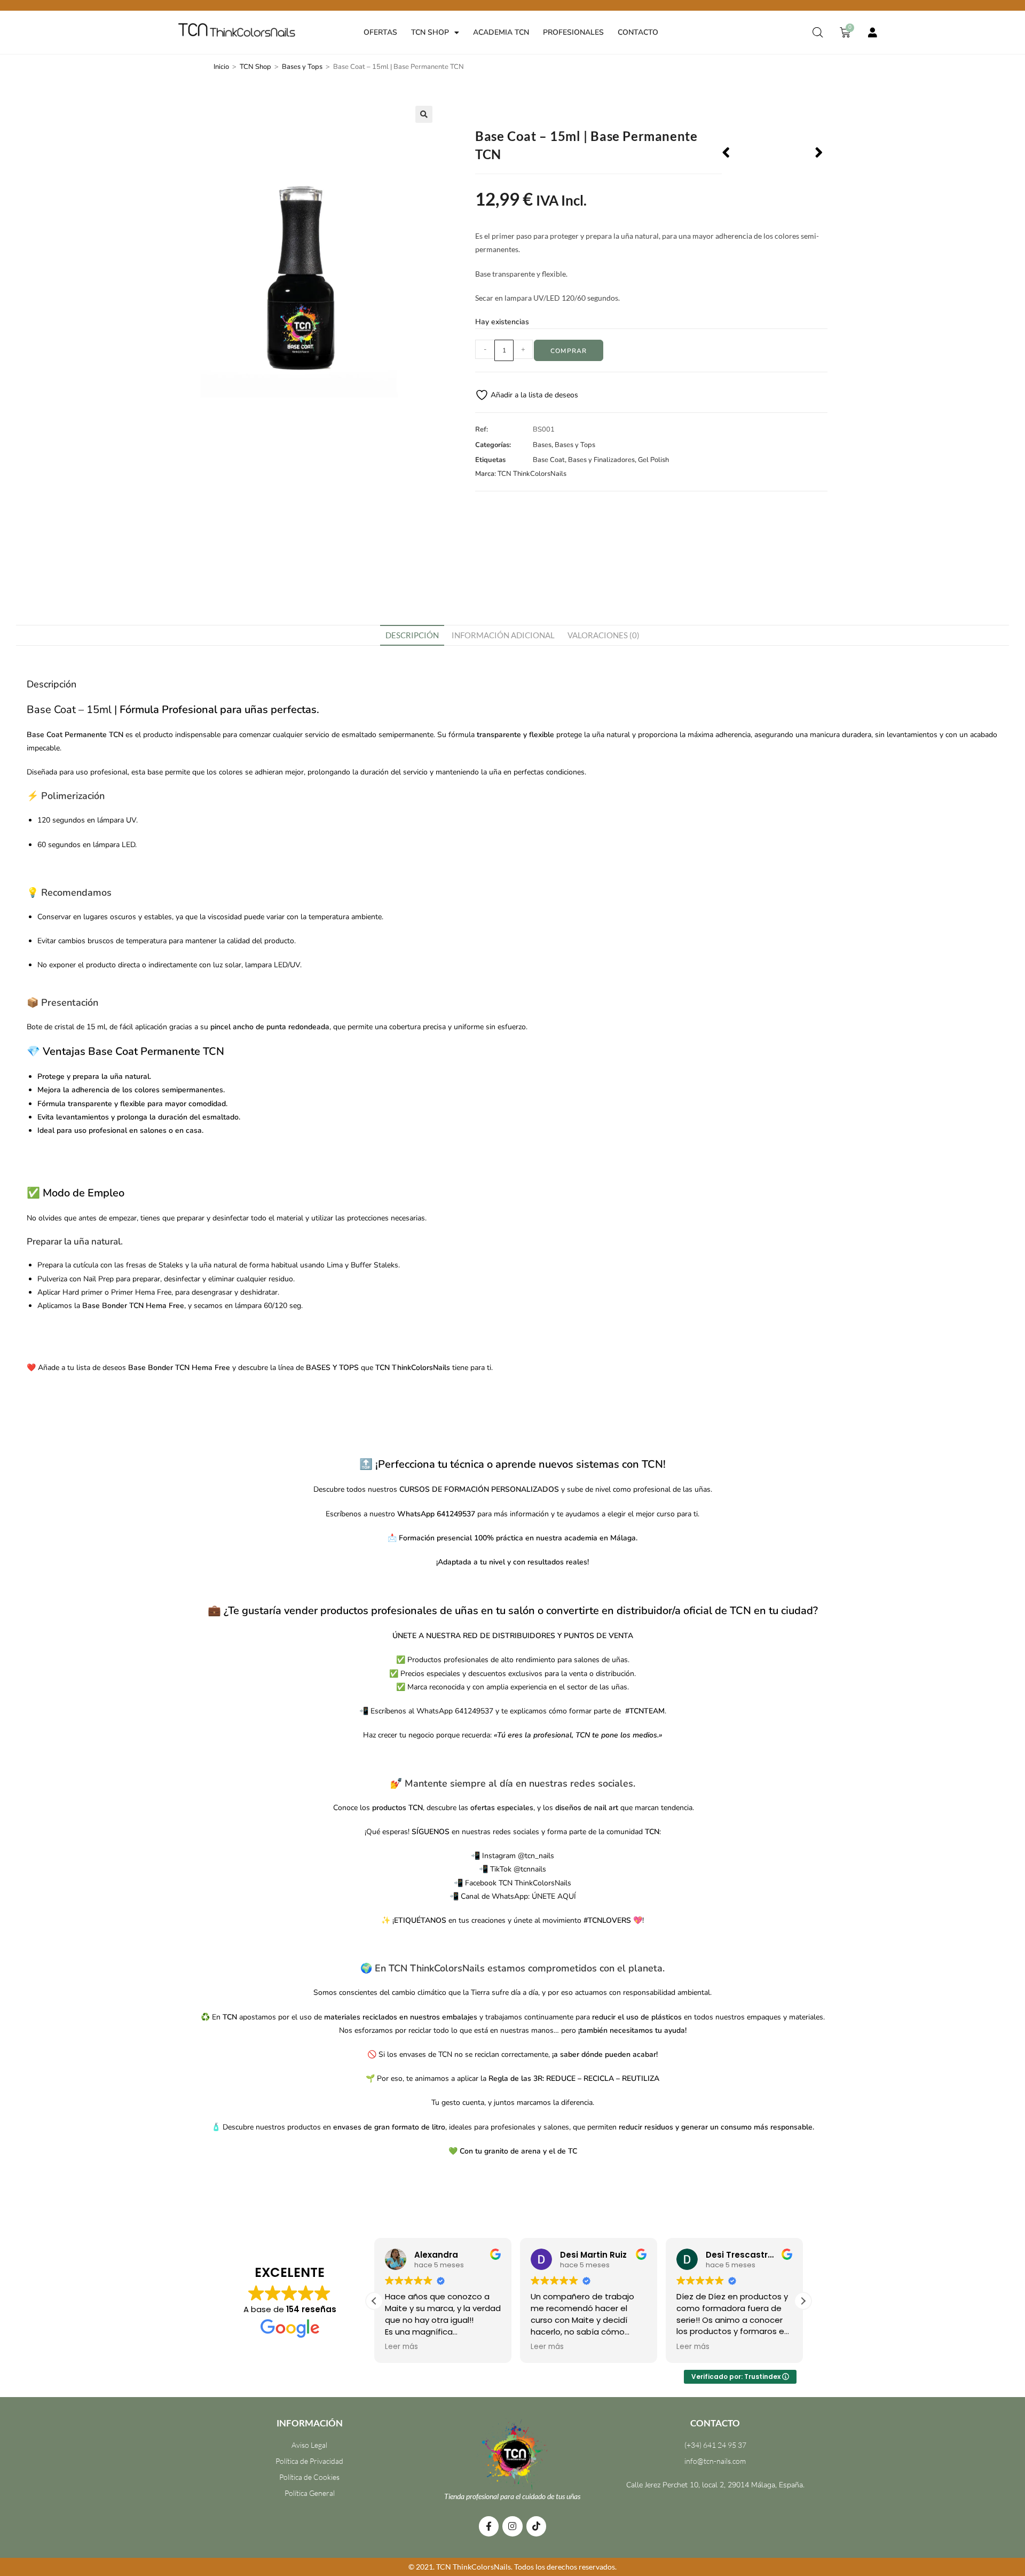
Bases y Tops (302, 67)
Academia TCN (501, 32)
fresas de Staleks (155, 1265)
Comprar (569, 351)
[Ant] (747, 154)
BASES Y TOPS (331, 1368)
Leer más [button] (401, 2347)
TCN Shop (430, 32)
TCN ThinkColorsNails (532, 474)
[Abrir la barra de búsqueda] (818, 33)
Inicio (221, 67)
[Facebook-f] (489, 2526)
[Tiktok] (536, 2526)
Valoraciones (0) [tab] (604, 635)
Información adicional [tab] (503, 635)
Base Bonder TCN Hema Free (133, 1306)
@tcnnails (530, 1869)
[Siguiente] (798, 154)
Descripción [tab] (412, 635)
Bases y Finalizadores (601, 460)
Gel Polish (653, 460)
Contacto (638, 32)
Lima (335, 1265)
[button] (424, 114)
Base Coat (549, 460)
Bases (542, 445)
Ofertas (380, 32)
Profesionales (573, 32)
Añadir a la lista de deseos (533, 395)
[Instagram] (512, 2526)
